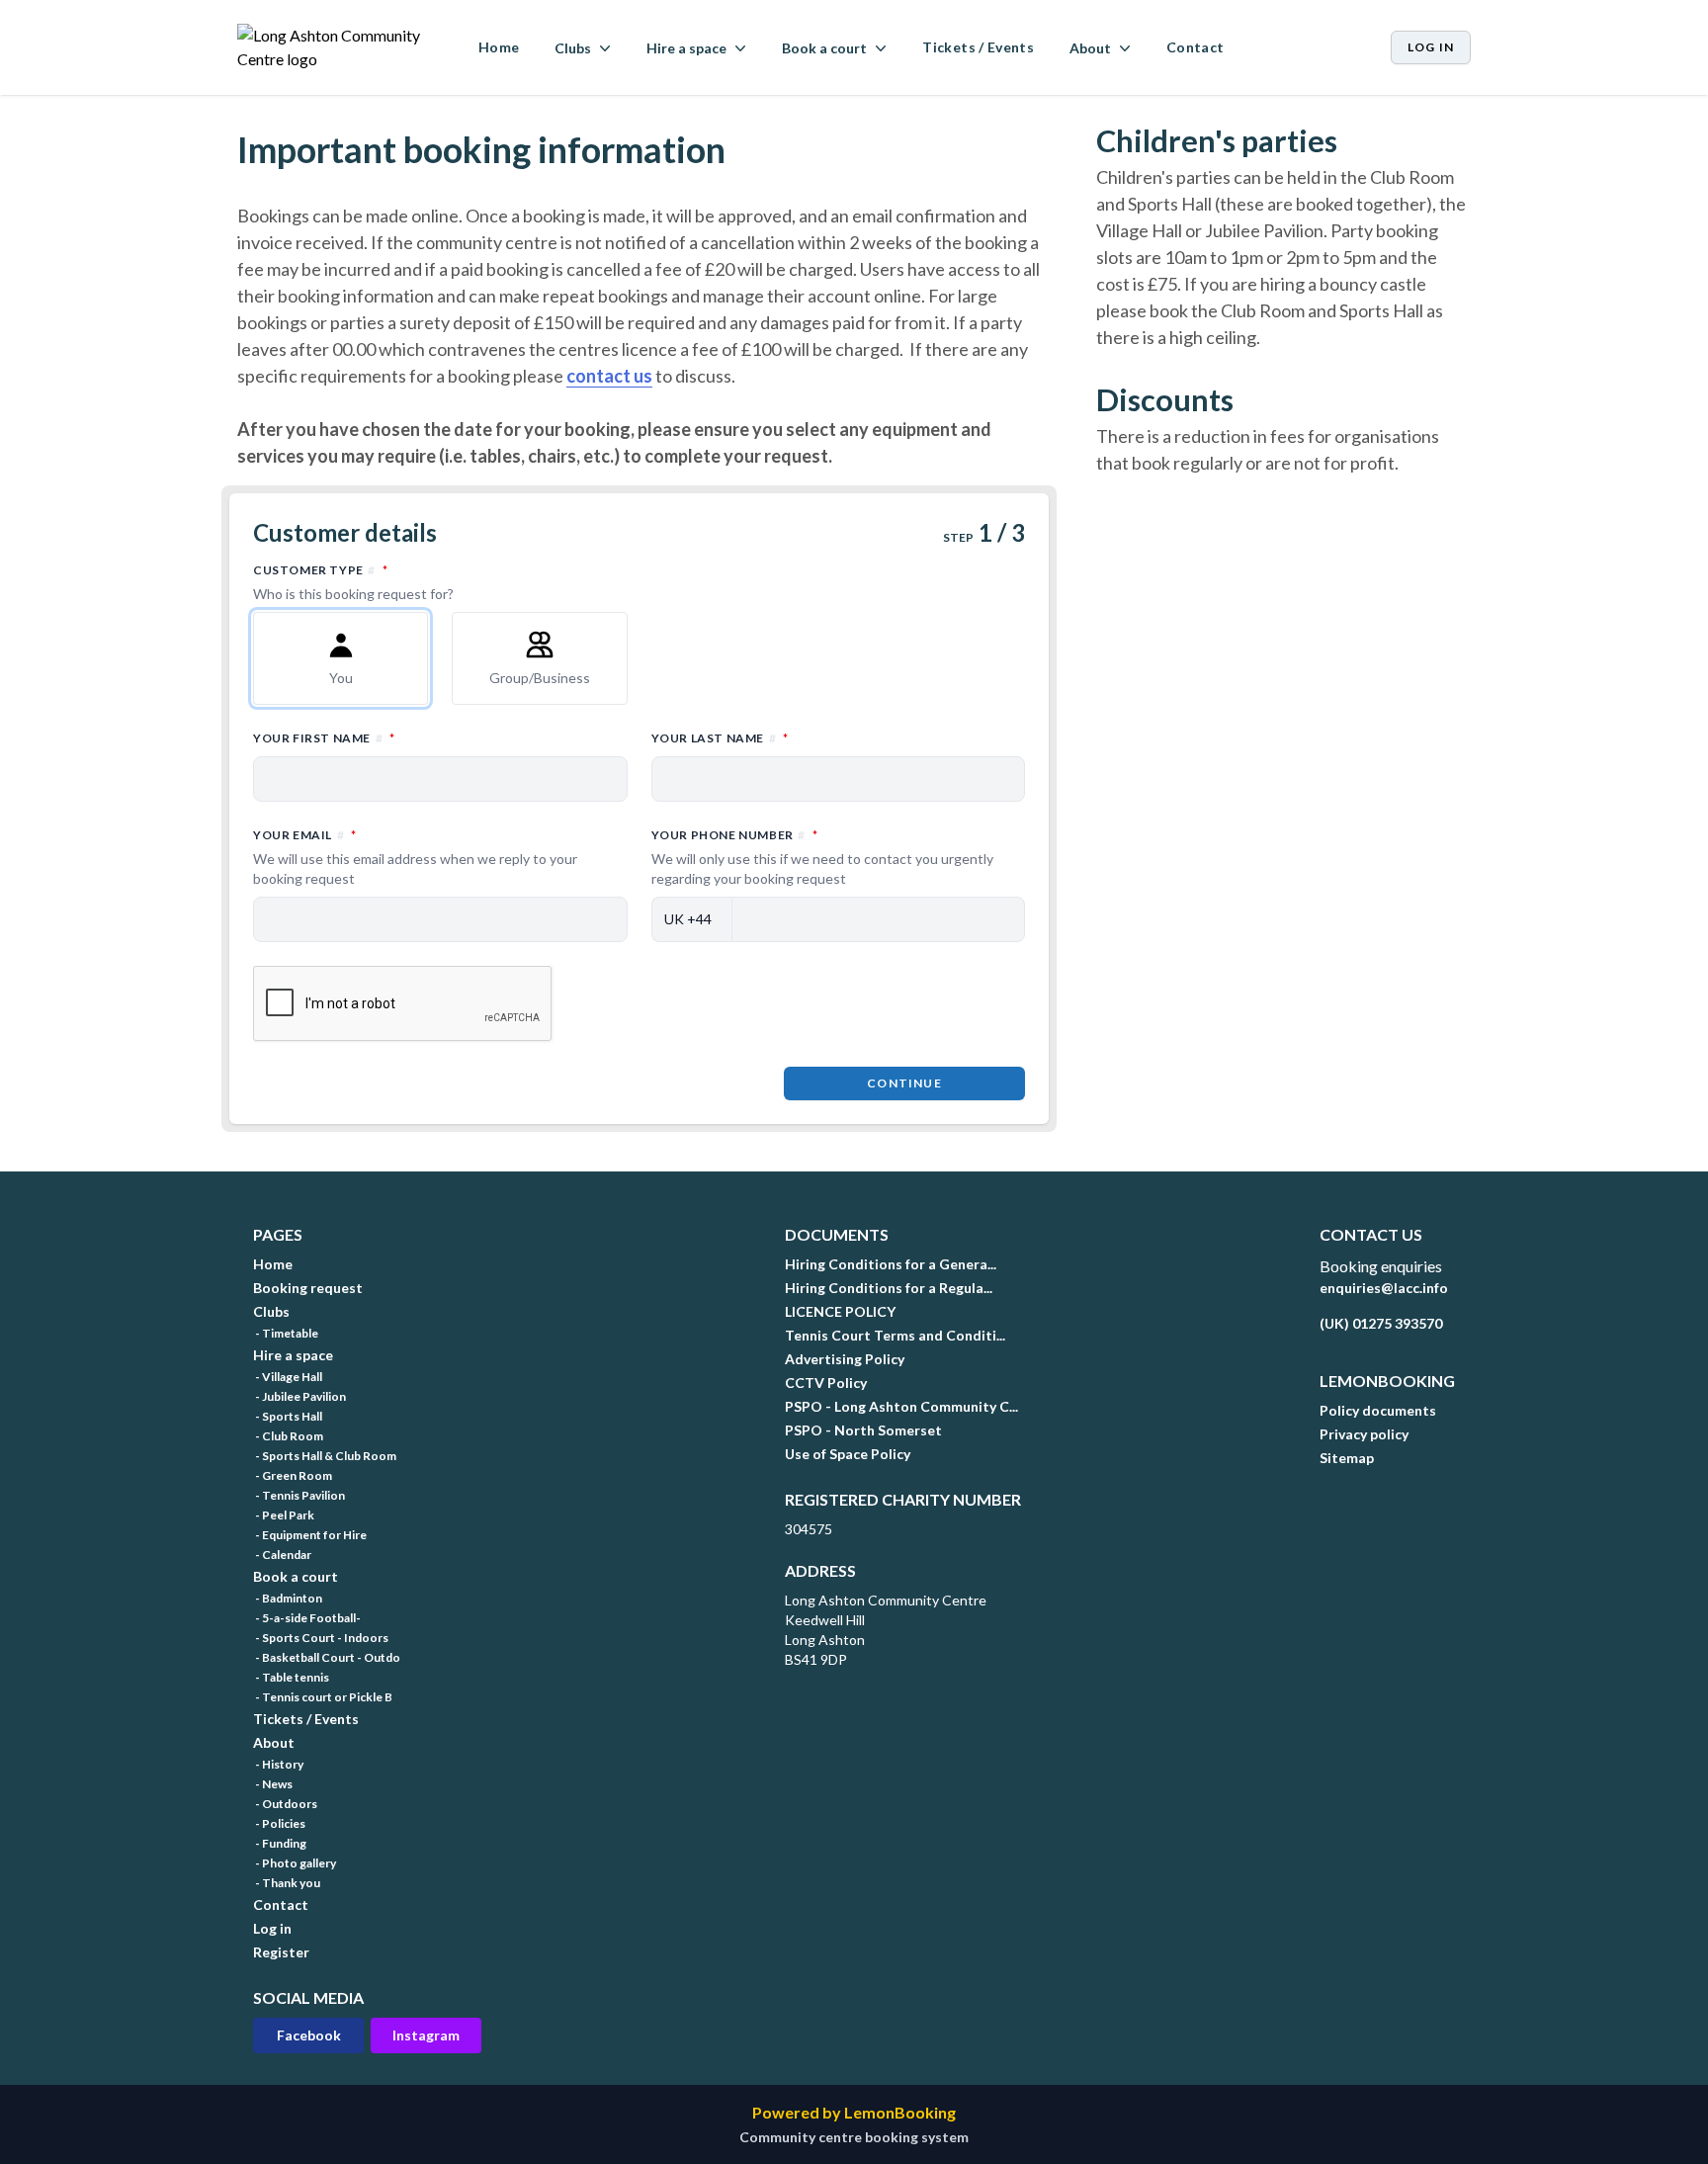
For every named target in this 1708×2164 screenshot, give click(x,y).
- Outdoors (285, 1804)
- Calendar (282, 1555)
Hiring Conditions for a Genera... (891, 1264)
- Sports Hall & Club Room (325, 1456)
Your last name (807, 737)
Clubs (271, 1311)
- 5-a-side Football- (307, 1618)
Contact (1195, 47)
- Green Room (293, 1475)
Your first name (411, 737)
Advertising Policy (845, 1359)
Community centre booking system (854, 2137)
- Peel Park (284, 1515)
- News (273, 1784)
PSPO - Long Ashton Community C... (901, 1406)
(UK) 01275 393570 (1381, 1323)
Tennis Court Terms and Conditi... (895, 1335)
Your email (415, 857)
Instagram (426, 2035)
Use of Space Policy (848, 1454)
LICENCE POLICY (840, 1311)
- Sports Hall (288, 1416)
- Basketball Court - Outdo (327, 1657)
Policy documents (1378, 1410)
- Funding (280, 1843)
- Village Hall (288, 1377)
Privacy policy (1364, 1434)
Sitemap (1347, 1458)
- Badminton (288, 1598)
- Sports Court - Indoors (321, 1638)
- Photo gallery (295, 1863)
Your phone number (822, 857)
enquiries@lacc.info (1384, 1288)
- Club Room (288, 1436)
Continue (904, 1083)
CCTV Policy (826, 1383)
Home (499, 47)
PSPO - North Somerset (863, 1430)
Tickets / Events (978, 47)
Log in (1431, 47)
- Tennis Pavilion (299, 1495)
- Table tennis (291, 1677)
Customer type (407, 582)
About (274, 1742)
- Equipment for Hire (310, 1535)
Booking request (308, 1288)
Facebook (309, 2035)
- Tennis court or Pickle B (323, 1697)
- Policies (279, 1823)
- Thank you (287, 1883)
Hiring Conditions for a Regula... (889, 1288)
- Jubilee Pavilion (299, 1396)
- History (278, 1764)
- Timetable (286, 1333)
